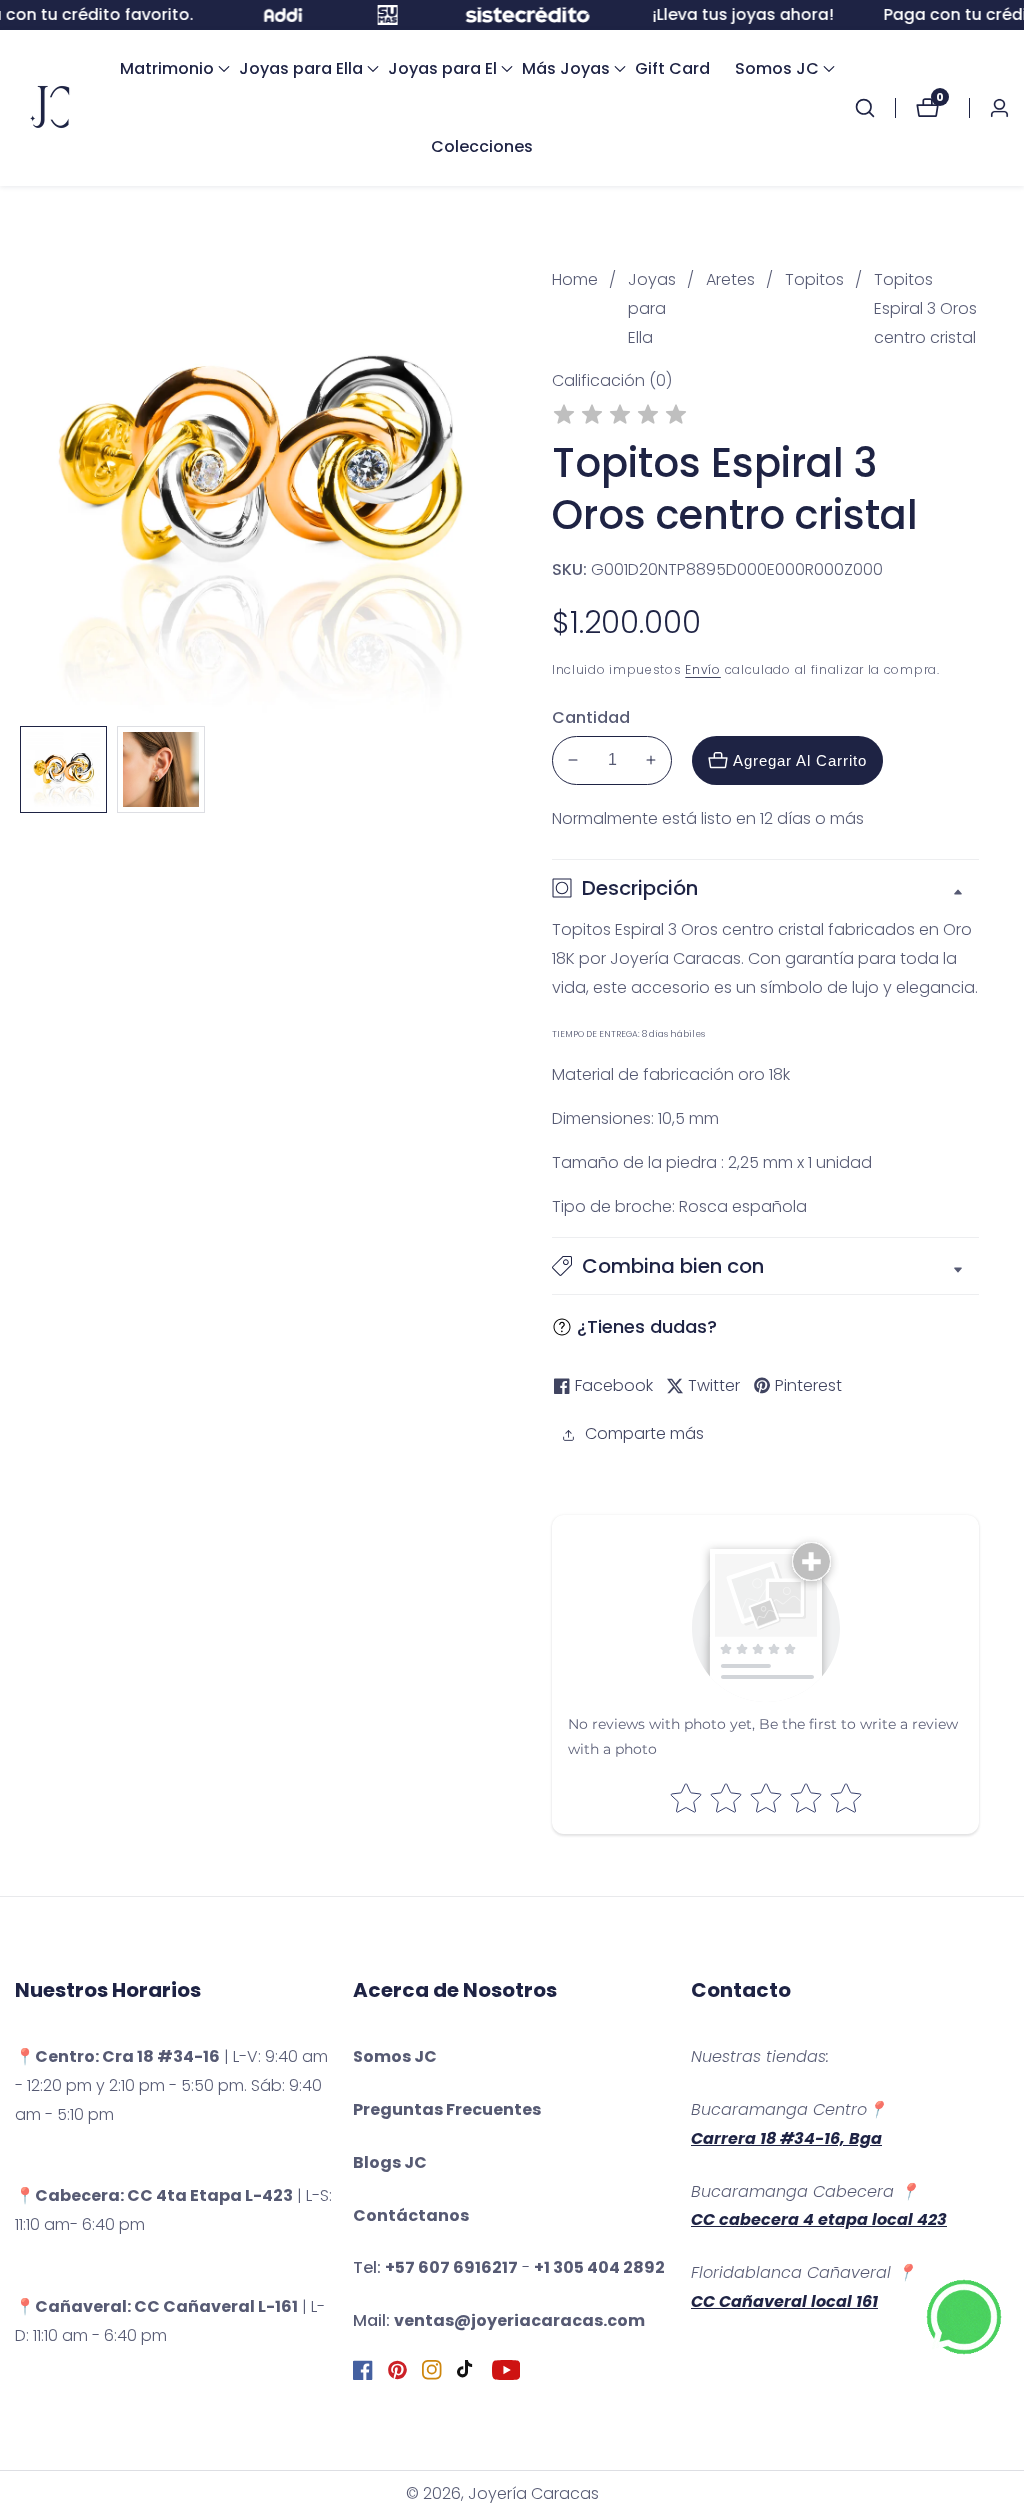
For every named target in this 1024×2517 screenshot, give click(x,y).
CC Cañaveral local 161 (784, 2301)
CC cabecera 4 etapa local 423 (819, 2219)
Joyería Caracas (533, 2494)
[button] (167, 69)
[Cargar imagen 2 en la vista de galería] (160, 769)
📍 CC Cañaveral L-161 (156, 2306)
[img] (620, 417)
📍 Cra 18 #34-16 (117, 2056)
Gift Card (672, 68)
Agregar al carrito (800, 760)
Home (575, 279)
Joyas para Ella (652, 308)
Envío (703, 669)
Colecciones (482, 146)
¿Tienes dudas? (647, 1326)
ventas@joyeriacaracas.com (519, 2320)
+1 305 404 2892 (599, 2267)
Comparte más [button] (644, 1433)
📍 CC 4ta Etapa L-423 (154, 2195)
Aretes (730, 279)
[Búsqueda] (875, 108)
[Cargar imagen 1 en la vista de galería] (63, 769)
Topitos (814, 279)
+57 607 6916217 (451, 2267)
